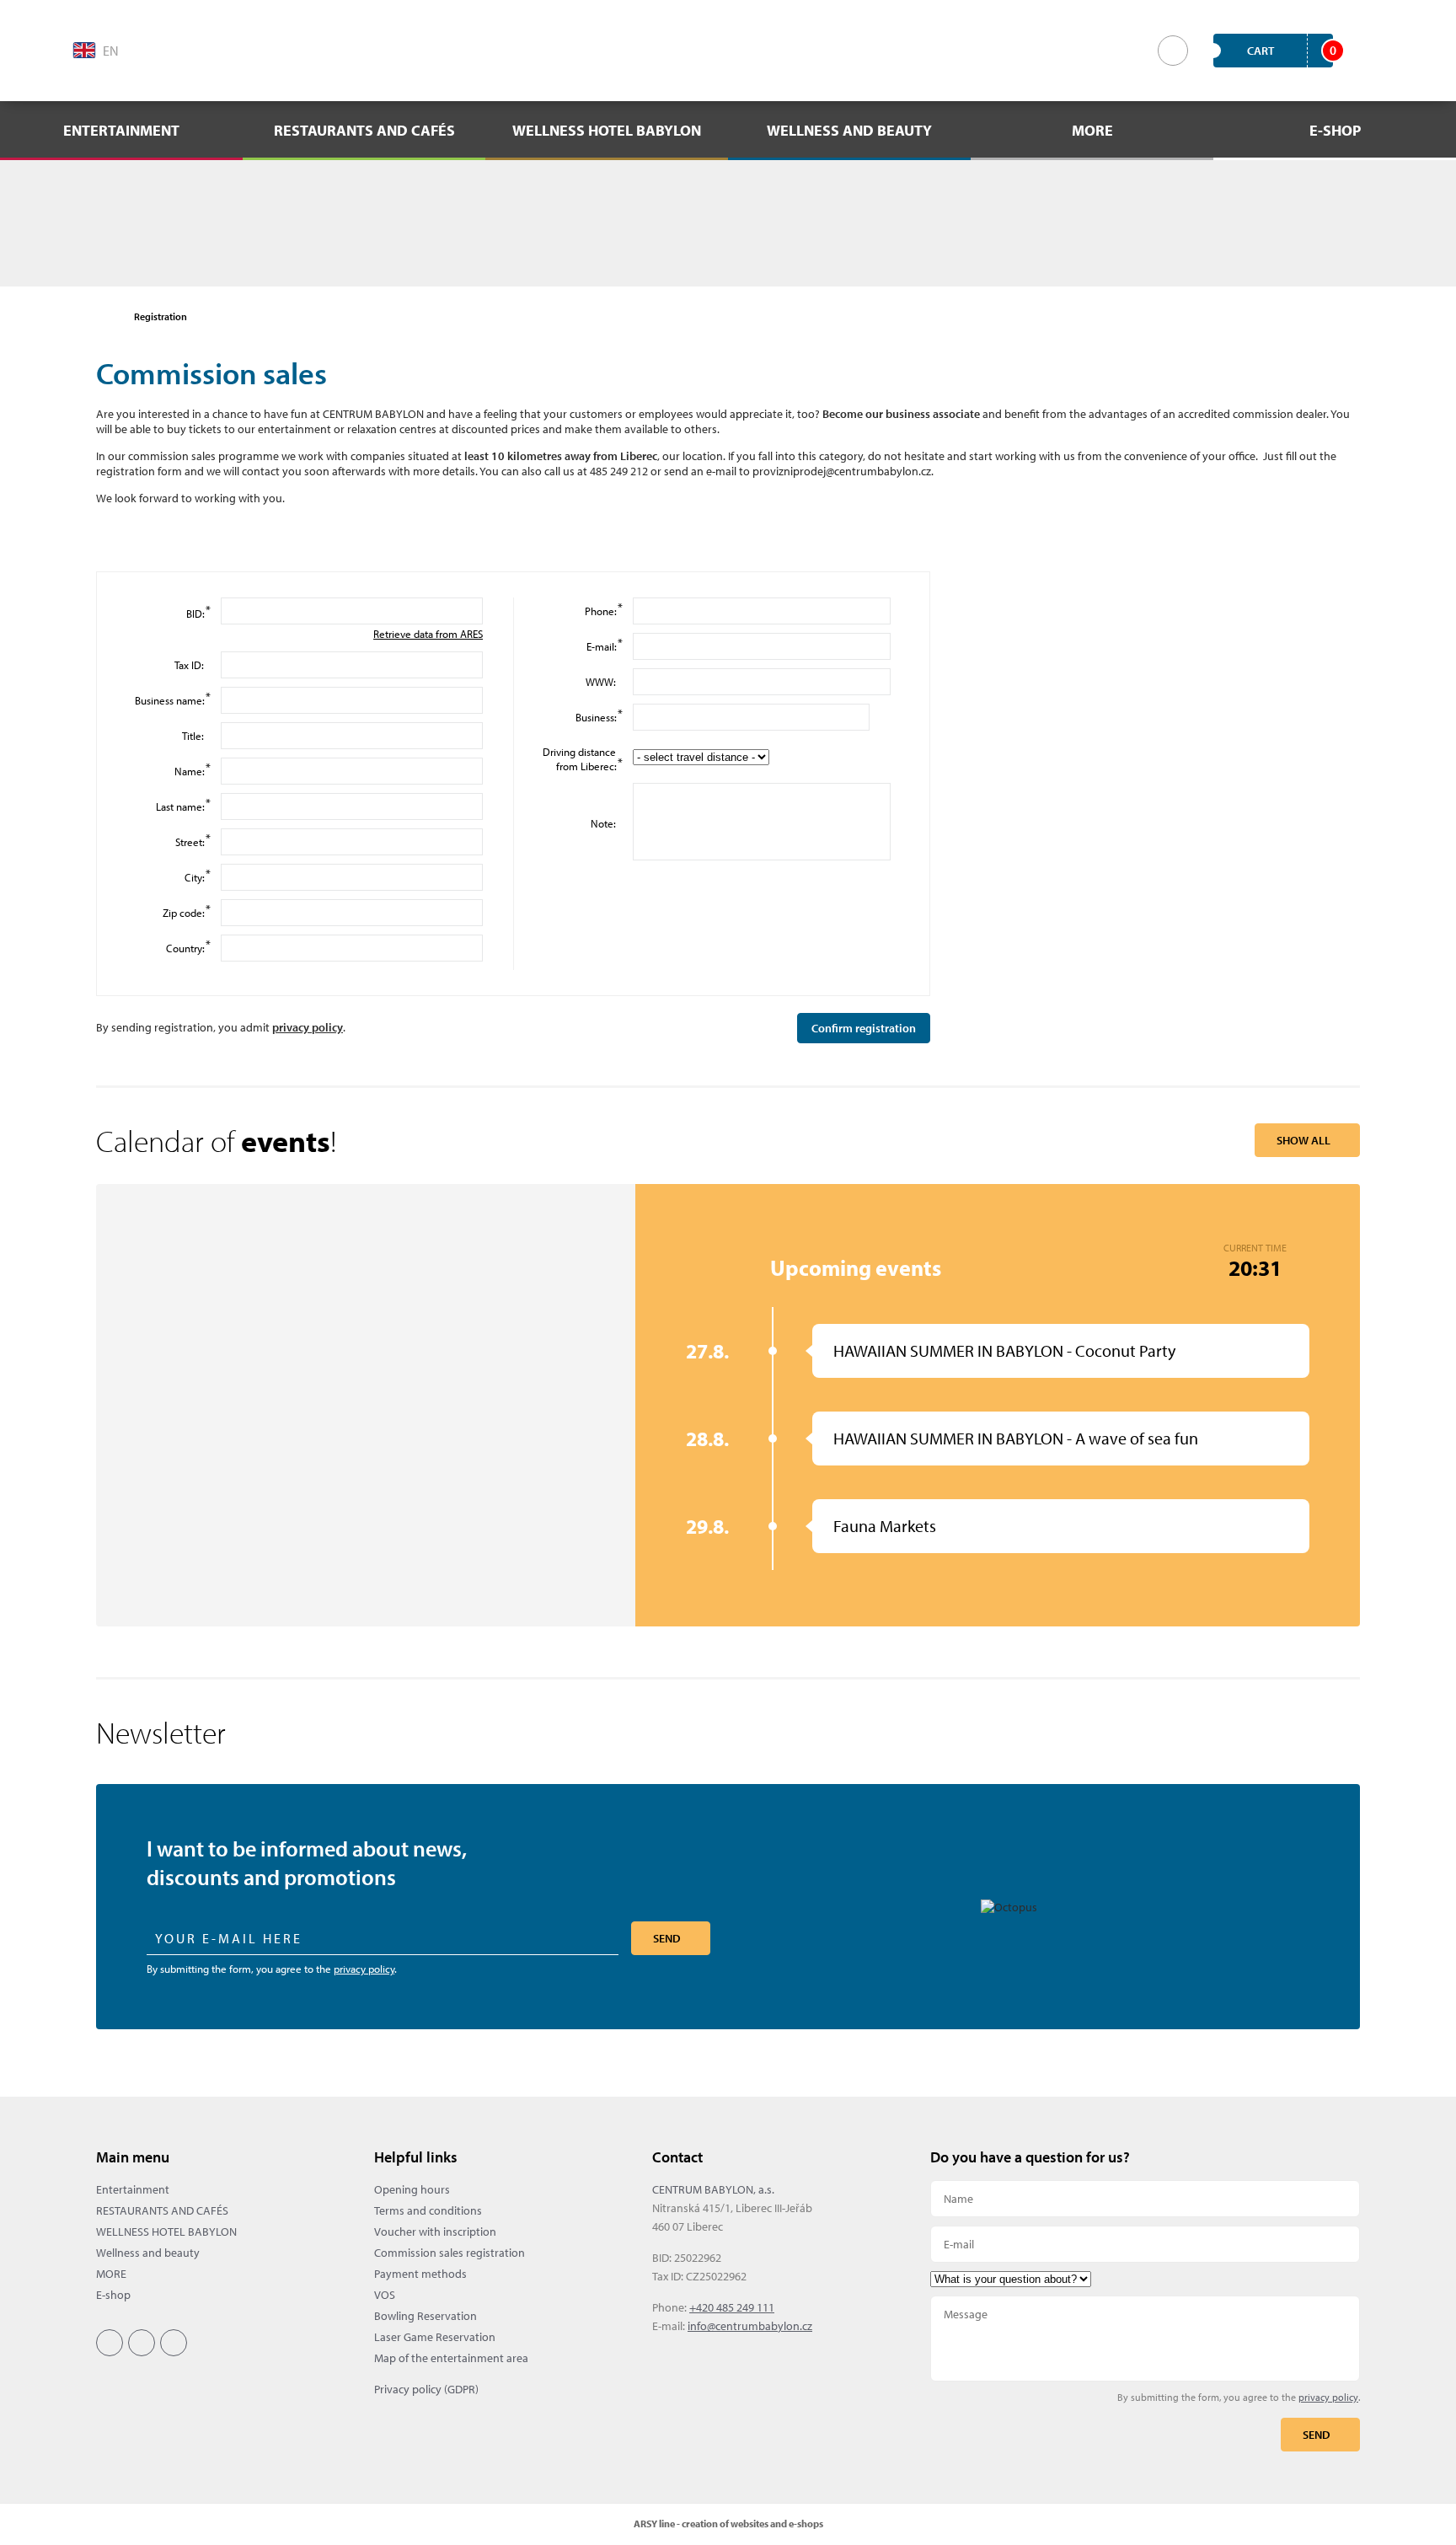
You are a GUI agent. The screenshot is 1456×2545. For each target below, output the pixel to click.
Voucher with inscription (435, 2232)
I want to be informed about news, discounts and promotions (307, 1863)
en (111, 51)
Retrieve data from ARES (428, 634)
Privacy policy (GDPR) (426, 2389)
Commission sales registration (450, 2253)
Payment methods (420, 2274)
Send (667, 1938)
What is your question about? (1145, 2279)
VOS (385, 2295)
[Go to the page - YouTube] (247, 49)
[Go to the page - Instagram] (211, 49)
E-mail (1145, 2244)
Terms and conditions (428, 2210)
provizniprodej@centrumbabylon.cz (842, 471)
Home (104, 317)
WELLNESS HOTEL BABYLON (166, 2232)
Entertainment (133, 2189)
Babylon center (728, 51)
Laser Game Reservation (435, 2337)
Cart (1290, 50)
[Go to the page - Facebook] (174, 49)
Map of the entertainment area (451, 2358)
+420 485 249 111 (732, 2307)
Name (1145, 2199)
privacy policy (308, 1027)
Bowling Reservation (426, 2316)
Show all (1303, 1140)
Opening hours (412, 2189)
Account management (1371, 51)
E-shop (113, 2295)
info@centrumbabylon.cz (750, 2326)
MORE (111, 2274)
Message (1145, 2339)
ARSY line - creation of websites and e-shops (728, 2524)
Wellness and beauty (148, 2253)
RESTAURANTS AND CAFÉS (162, 2210)
